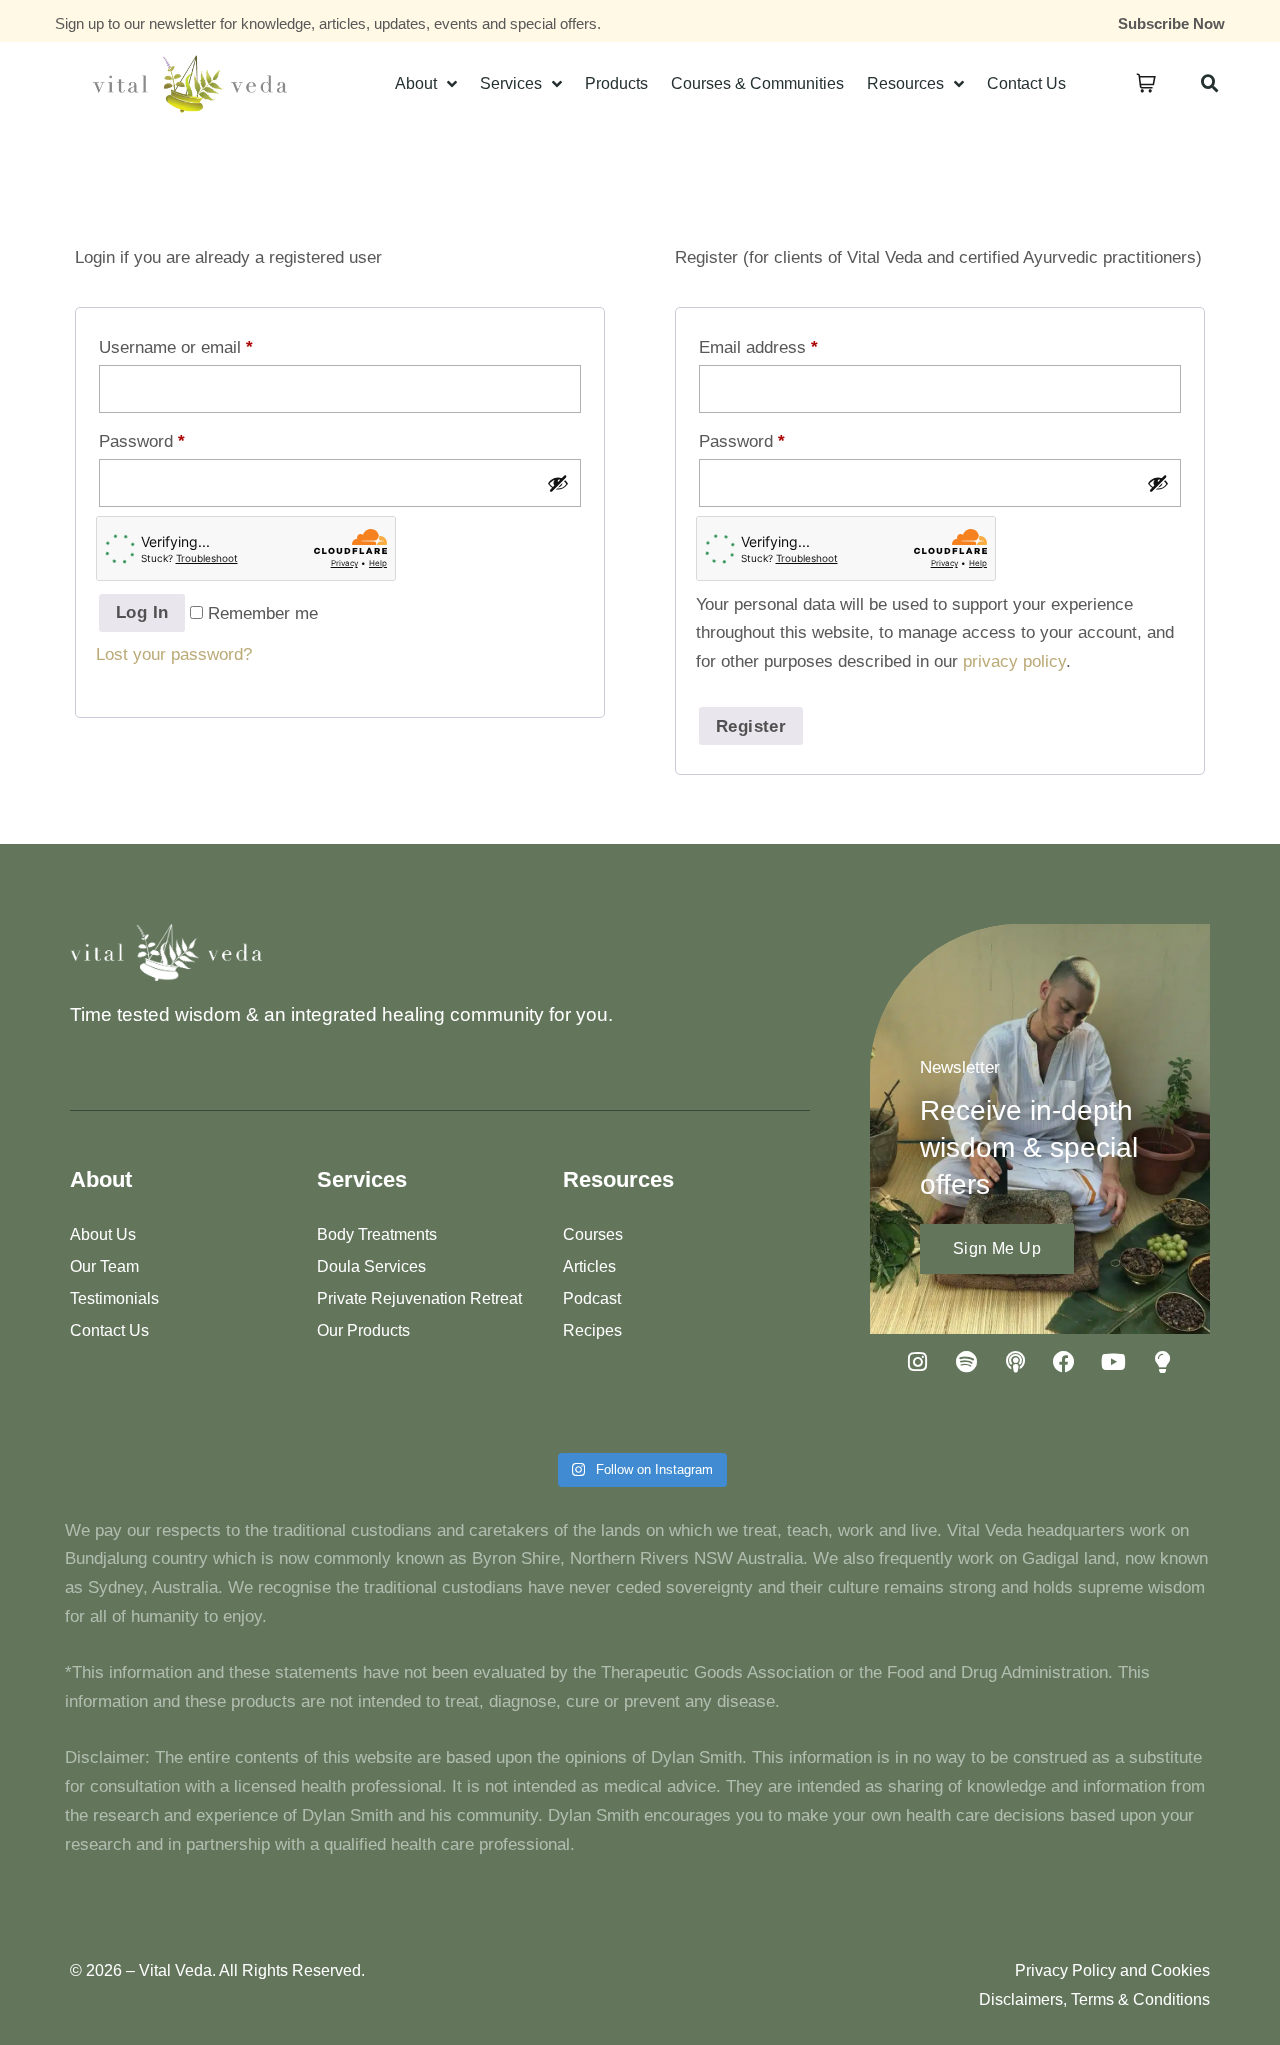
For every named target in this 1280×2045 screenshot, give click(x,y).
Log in (142, 612)
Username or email (176, 347)
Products (616, 83)
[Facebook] (1064, 1362)
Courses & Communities (757, 83)
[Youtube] (1113, 1362)
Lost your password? (174, 654)
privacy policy (1014, 661)
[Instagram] (917, 1362)
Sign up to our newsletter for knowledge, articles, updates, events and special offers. (328, 23)
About (416, 83)
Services (511, 83)
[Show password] (558, 483)
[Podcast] (1015, 1362)
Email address (758, 347)
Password (142, 441)
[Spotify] (966, 1362)
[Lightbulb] (1162, 1362)
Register (751, 726)
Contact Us (1026, 83)
